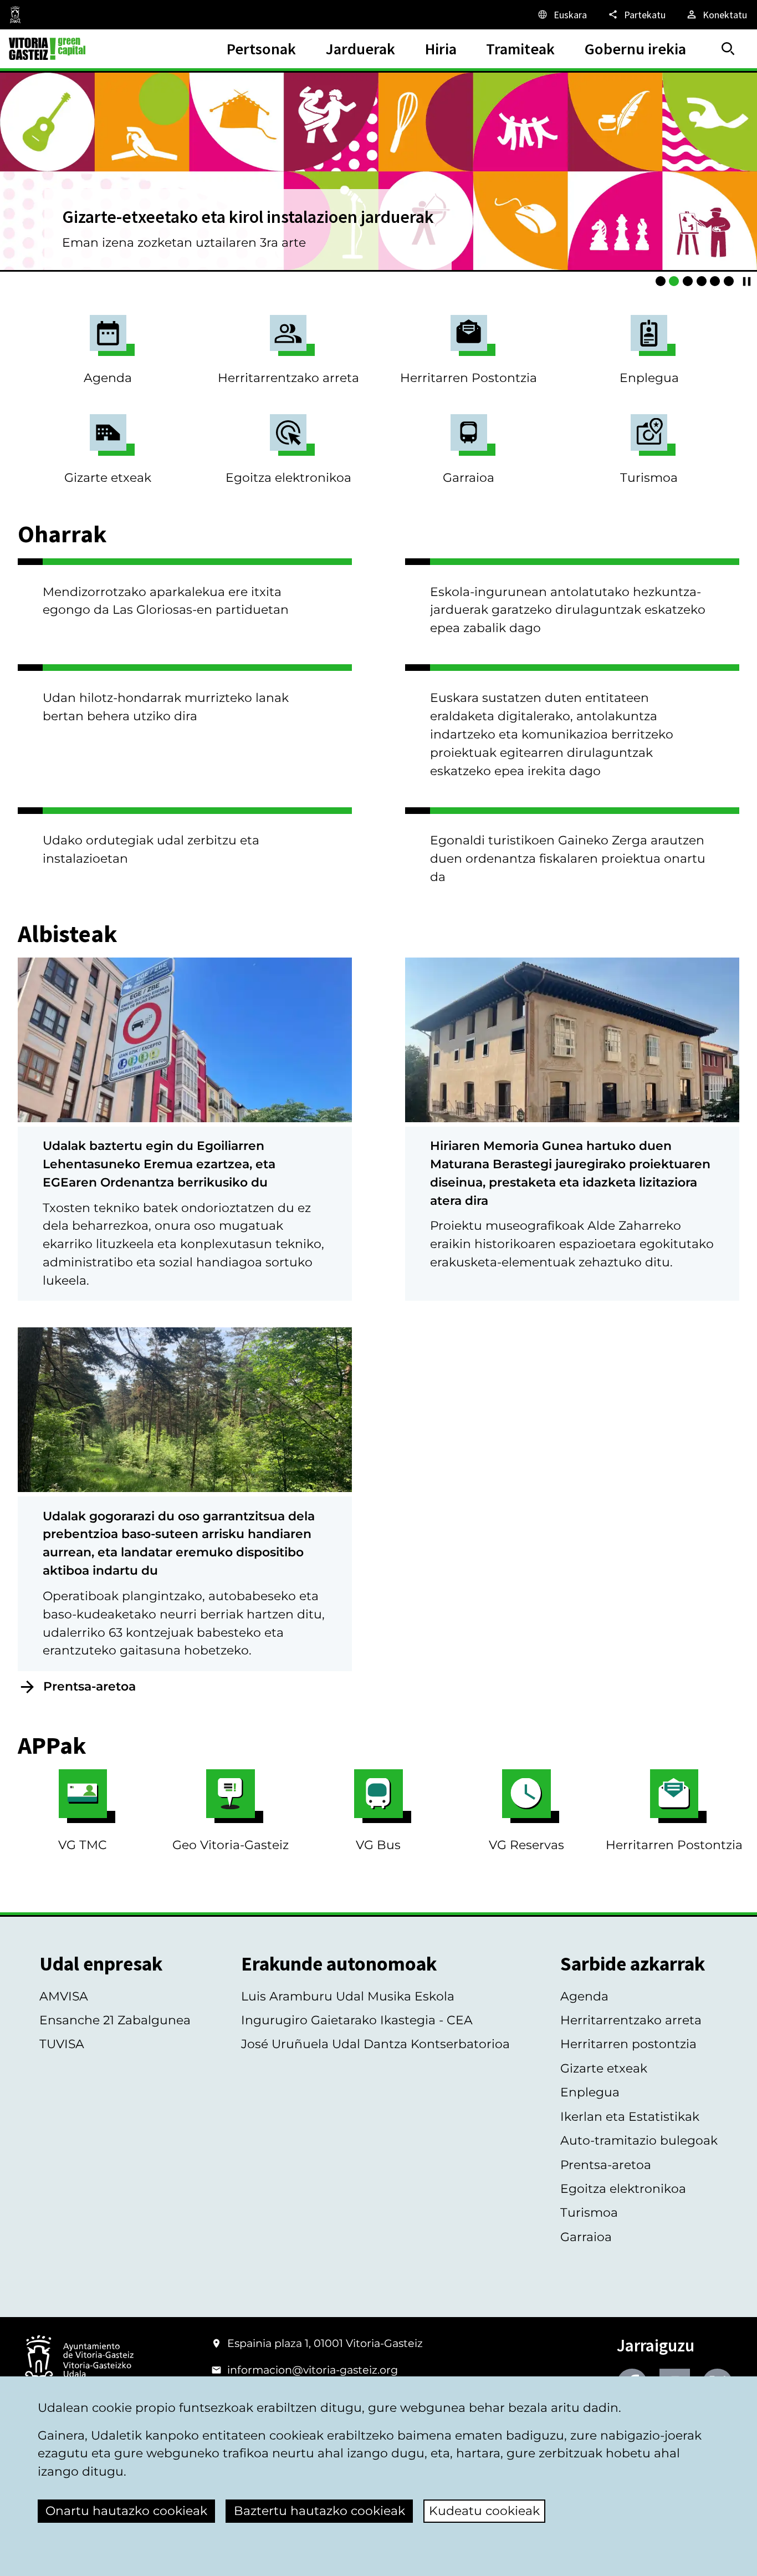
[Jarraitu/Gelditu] (747, 281)
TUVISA (62, 2044)
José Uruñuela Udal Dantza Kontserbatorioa (375, 2044)
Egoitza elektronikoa (288, 478)
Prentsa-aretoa (89, 1686)
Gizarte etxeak (108, 478)
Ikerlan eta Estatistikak (630, 2117)
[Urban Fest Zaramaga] (729, 281)
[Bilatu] (728, 49)
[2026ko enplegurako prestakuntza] (715, 281)
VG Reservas (526, 1845)
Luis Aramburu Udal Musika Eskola (348, 1996)
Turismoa (649, 478)
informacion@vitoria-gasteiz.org (313, 2370)
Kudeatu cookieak (484, 2511)
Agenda (108, 378)
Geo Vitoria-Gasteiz (231, 1845)
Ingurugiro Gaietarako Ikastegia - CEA (357, 2020)
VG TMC (83, 1845)
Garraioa (469, 478)
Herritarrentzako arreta (288, 378)
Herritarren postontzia (628, 2044)
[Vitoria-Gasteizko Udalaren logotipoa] (79, 2361)
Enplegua (649, 378)
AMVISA (64, 1996)
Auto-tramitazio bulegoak (639, 2140)
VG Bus (378, 1845)
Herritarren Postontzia (469, 378)
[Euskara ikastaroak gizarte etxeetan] (688, 281)
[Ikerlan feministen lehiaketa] (702, 281)
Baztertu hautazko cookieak (319, 2511)
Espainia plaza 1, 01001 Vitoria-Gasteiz (325, 2343)
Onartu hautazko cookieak (126, 2511)
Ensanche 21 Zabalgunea (115, 2020)
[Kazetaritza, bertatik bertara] (661, 281)
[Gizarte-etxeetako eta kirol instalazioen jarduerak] (674, 281)
